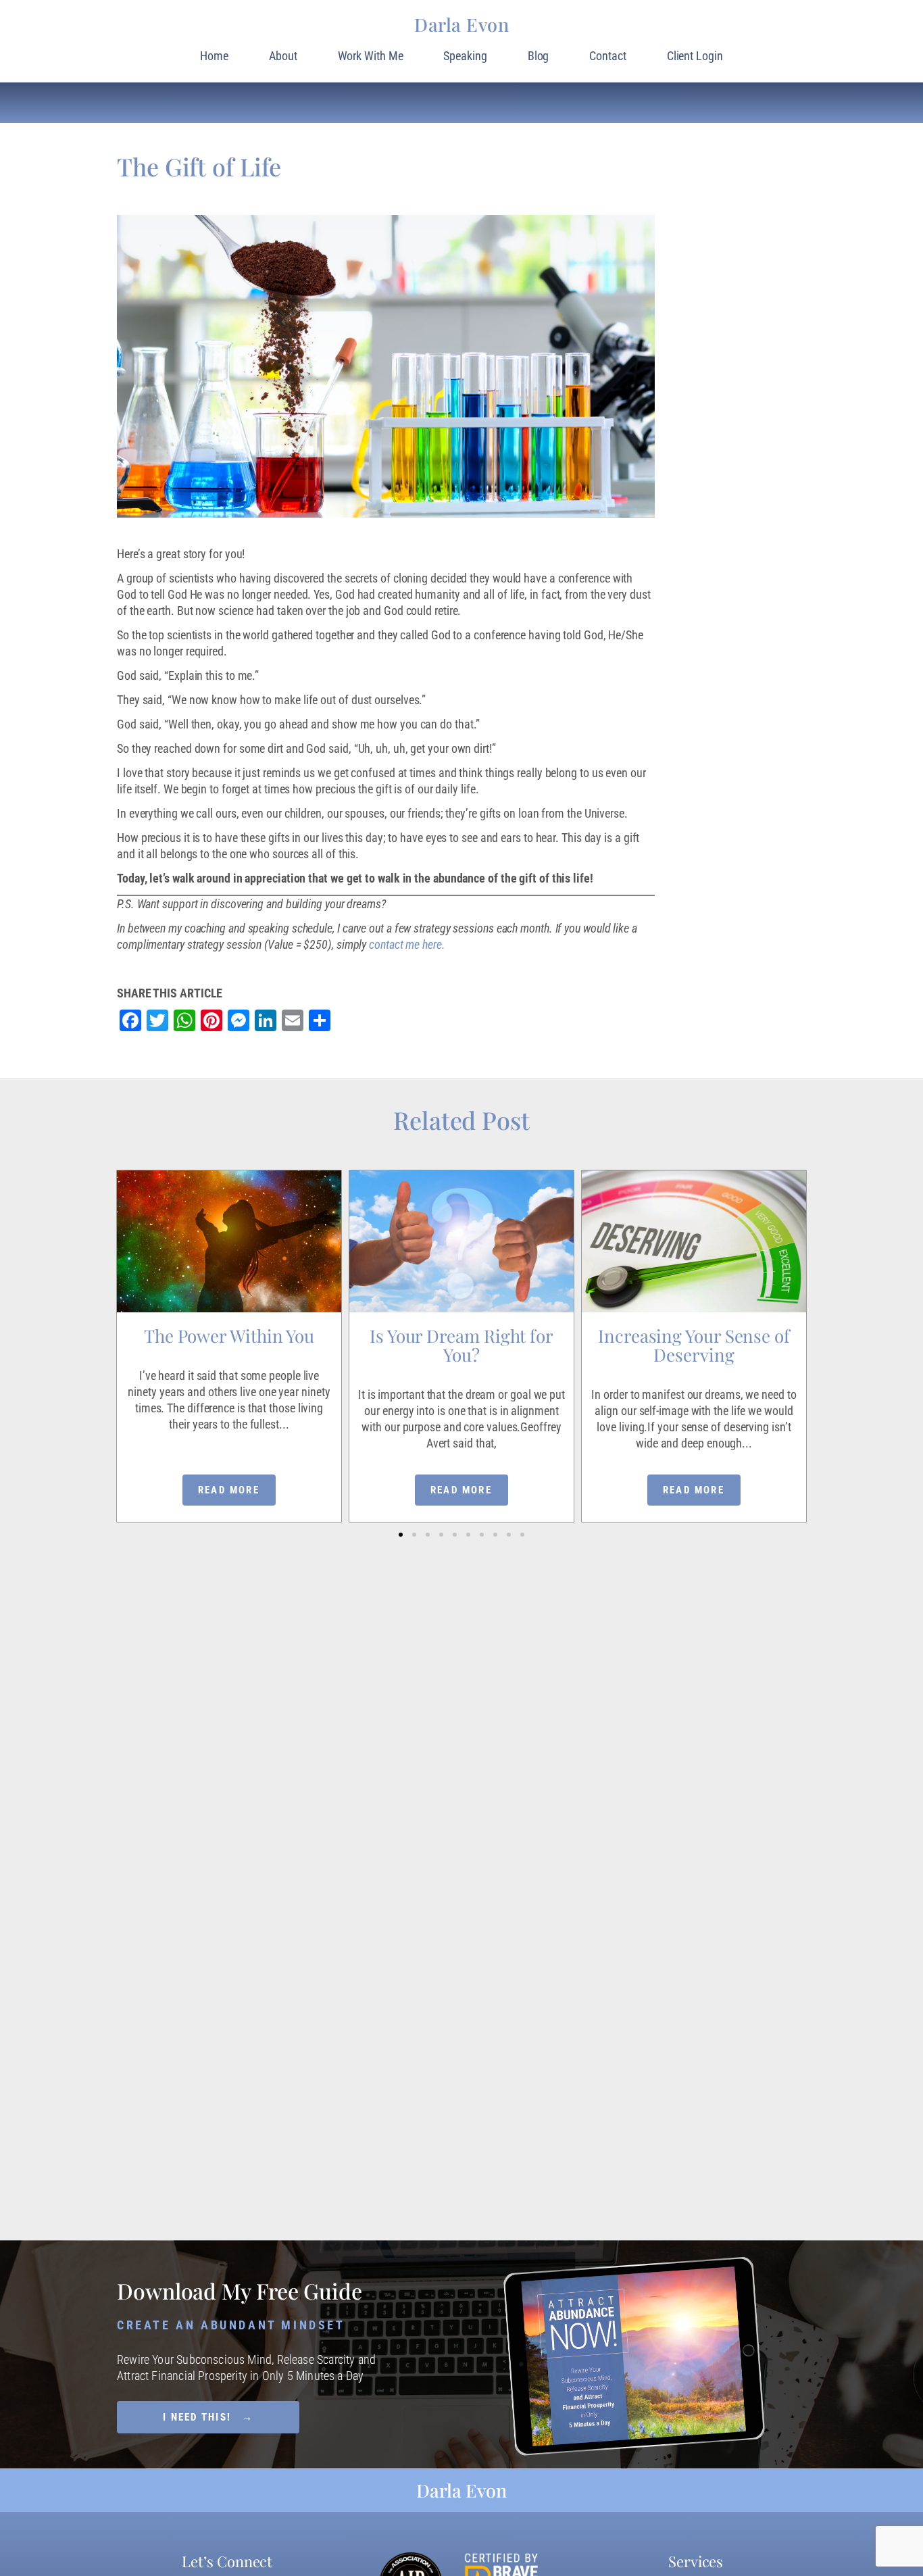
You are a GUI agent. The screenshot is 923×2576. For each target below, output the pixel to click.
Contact (607, 56)
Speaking (465, 56)
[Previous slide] (118, 1299)
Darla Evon (461, 24)
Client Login (695, 56)
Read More (229, 1490)
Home (214, 56)
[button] (401, 1535)
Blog (539, 56)
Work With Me (371, 56)
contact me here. (407, 944)
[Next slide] (805, 1299)
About (283, 56)
